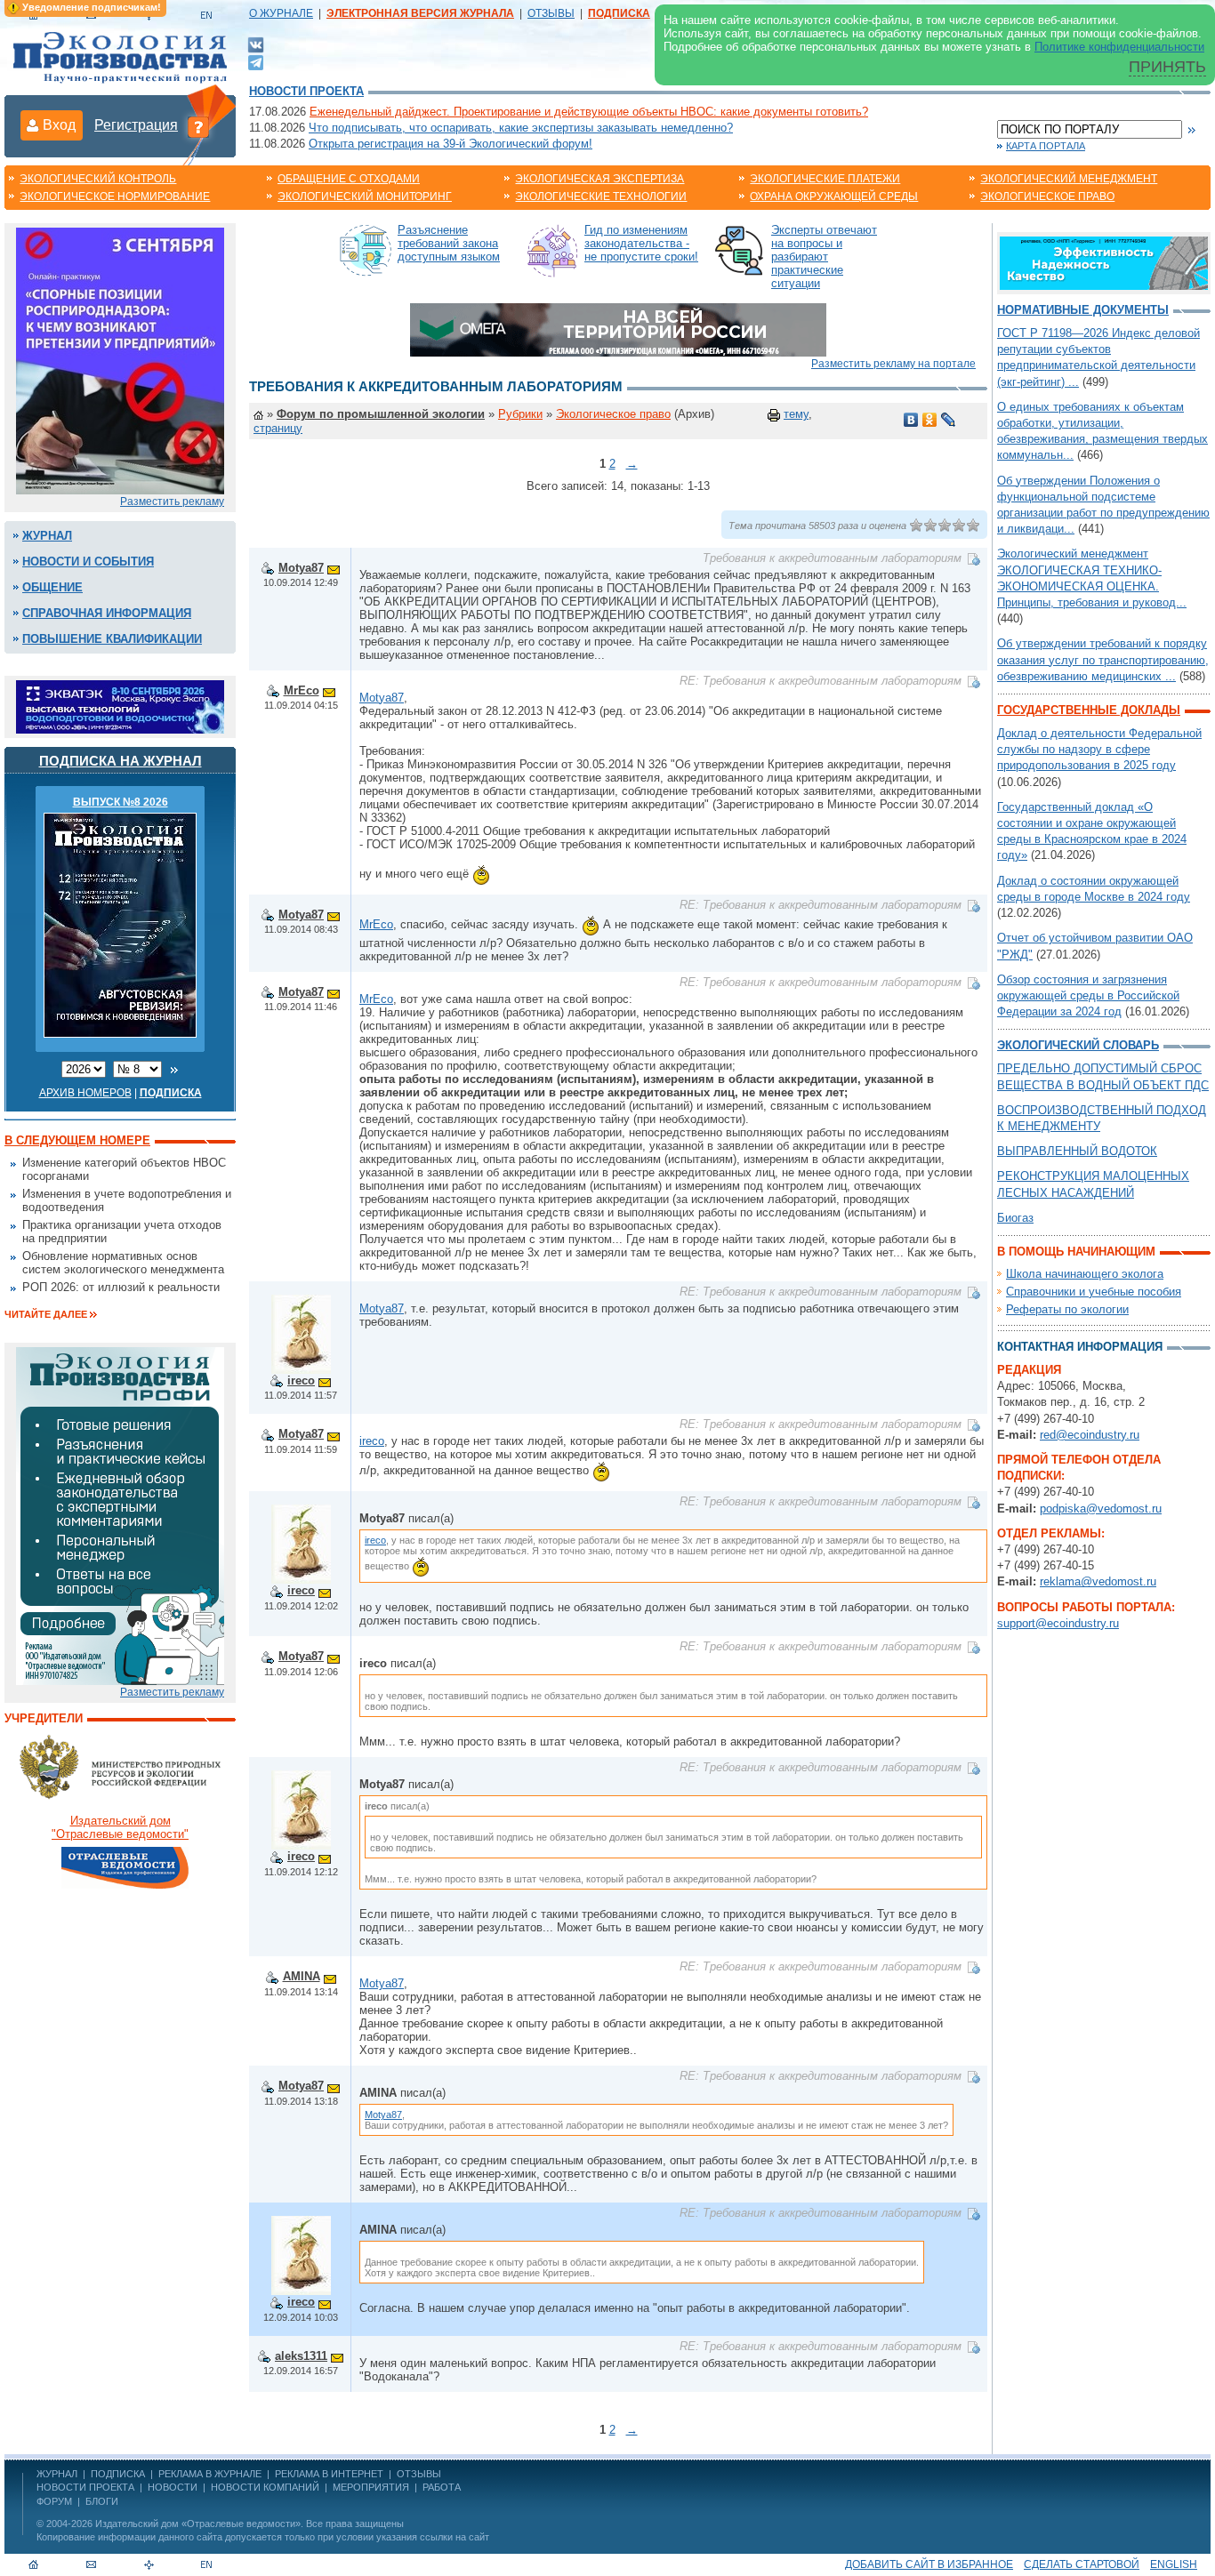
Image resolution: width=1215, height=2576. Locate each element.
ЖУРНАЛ (57, 2474)
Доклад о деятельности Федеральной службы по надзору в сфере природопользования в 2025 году (1099, 749)
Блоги (102, 2501)
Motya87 (301, 568)
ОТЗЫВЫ (551, 13)
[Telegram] (256, 61)
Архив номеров (85, 1093)
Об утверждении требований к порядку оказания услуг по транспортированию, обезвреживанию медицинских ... (1103, 659)
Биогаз (1015, 1218)
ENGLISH (1174, 2564)
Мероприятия (371, 2487)
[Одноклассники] (930, 420)
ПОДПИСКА (118, 2474)
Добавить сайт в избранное (929, 2564)
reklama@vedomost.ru (1098, 1581)
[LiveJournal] (949, 420)
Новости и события (88, 562)
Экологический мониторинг (365, 197)
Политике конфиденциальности (1119, 47)
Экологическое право (1047, 197)
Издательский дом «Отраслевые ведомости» (198, 2524)
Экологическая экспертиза (599, 179)
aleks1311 (301, 2356)
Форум (54, 2501)
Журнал (47, 536)
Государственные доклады (1089, 710)
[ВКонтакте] (256, 44)
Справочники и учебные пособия (1094, 1292)
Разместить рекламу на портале (893, 364)
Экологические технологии (601, 197)
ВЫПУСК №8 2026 (121, 802)
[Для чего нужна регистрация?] (198, 126)
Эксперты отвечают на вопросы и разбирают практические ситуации (824, 257)
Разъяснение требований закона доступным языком (449, 243)
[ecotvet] (120, 1515)
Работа (442, 2487)
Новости (173, 2487)
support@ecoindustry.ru (1058, 1623)
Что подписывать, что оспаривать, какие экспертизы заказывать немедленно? (521, 128)
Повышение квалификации (112, 639)
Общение (52, 587)
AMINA (302, 1976)
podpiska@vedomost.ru (1101, 1509)
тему (796, 414)
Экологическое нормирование (115, 197)
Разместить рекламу (172, 502)
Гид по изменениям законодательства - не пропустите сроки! (641, 243)
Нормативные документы (1083, 310)
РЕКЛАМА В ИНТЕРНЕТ (329, 2474)
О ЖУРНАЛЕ (281, 13)
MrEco (302, 690)
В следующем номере (77, 1140)
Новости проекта (306, 91)
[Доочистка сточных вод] (1104, 262)
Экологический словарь (1078, 1045)
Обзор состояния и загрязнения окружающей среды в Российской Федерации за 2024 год (1088, 995)
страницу (278, 428)
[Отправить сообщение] (334, 568)
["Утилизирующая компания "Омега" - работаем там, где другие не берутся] (618, 329)
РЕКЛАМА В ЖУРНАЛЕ (210, 2474)
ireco (301, 1380)
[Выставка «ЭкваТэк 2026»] (120, 706)
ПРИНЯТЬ (1167, 67)
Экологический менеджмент (1069, 179)
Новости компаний (265, 2487)
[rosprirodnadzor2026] (120, 360)
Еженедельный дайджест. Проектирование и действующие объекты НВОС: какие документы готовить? (589, 112)
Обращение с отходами (349, 179)
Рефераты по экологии (1067, 1309)
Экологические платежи (825, 179)
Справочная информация (107, 613)
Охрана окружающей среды (834, 197)
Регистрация (136, 125)
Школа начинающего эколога (1085, 1274)
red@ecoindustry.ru (1090, 1435)
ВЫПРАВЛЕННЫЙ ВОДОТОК (1077, 1151)
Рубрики (520, 414)
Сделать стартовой (1082, 2564)
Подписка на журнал (121, 761)
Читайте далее (46, 1314)
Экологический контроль (98, 179)
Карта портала (1046, 146)
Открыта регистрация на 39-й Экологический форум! (451, 144)
